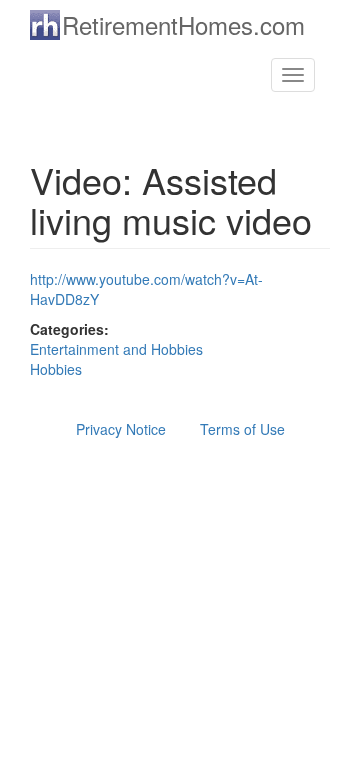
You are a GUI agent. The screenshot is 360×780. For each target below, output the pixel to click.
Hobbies (56, 369)
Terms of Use (242, 429)
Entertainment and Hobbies (116, 349)
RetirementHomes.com (183, 24)
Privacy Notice (121, 429)
